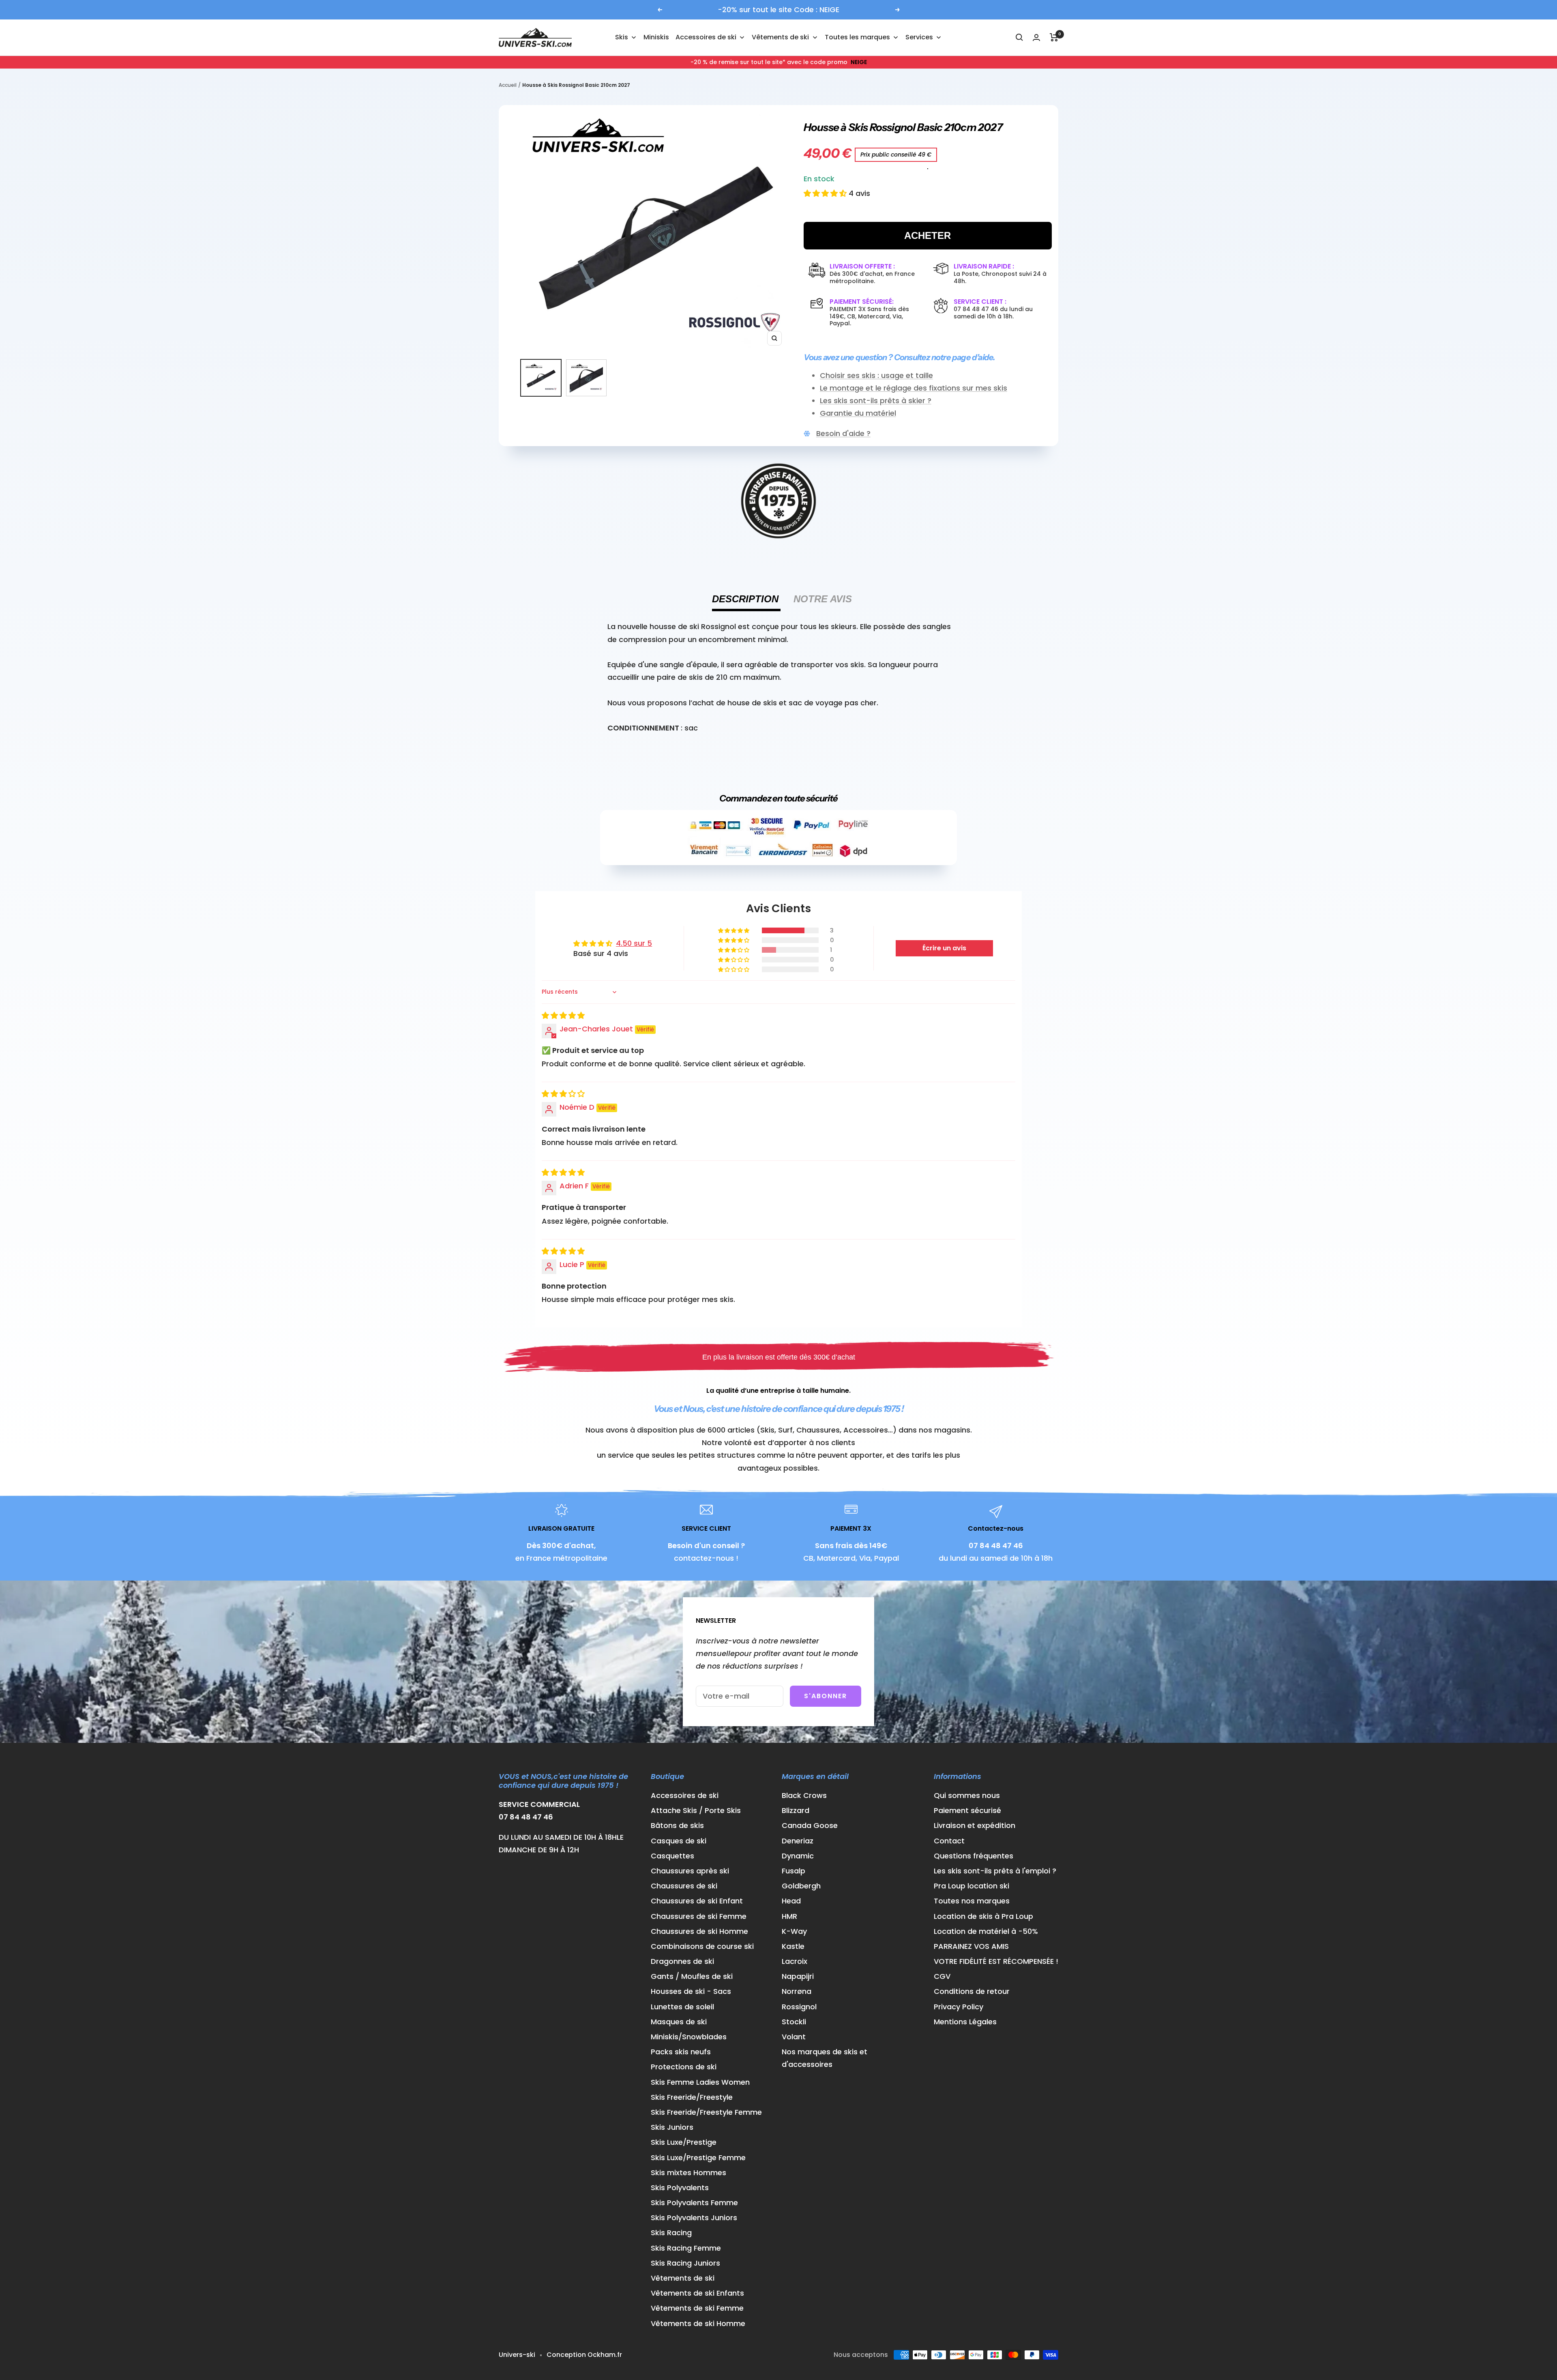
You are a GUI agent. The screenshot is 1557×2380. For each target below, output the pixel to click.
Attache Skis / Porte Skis (696, 1810)
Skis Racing (671, 2233)
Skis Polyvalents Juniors (694, 2218)
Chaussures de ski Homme (699, 1931)
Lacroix (795, 1961)
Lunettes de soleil (682, 2007)
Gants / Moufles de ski (692, 1976)
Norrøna (797, 1991)
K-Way (794, 1931)
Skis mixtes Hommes (688, 2173)
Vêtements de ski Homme (698, 2323)
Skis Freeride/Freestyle (692, 2097)
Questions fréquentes (974, 1856)
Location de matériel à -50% (986, 1931)
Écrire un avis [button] (944, 948)
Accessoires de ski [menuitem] (706, 37)
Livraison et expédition (975, 1825)
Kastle (793, 1946)
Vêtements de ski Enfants (697, 2293)
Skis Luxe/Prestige (684, 2142)
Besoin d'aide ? (843, 433)
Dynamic (798, 1856)
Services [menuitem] (919, 37)
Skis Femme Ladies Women (700, 2082)
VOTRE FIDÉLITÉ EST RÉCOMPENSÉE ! (996, 1961)
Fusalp (794, 1871)
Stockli (794, 2022)
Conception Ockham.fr (584, 2355)
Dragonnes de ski (682, 1961)
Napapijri (798, 1976)
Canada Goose (810, 1825)
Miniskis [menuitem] (656, 37)
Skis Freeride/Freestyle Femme (706, 2112)
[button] (826, 193)
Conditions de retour (972, 1991)
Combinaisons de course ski (702, 1946)
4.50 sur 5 (634, 943)
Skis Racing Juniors (685, 2263)
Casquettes (672, 1856)
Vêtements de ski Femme (697, 2308)
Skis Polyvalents (680, 2188)
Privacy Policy (959, 2007)
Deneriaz (798, 1841)
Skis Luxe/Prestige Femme (698, 2158)
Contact (949, 1841)
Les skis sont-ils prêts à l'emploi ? (995, 1871)
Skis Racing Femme (686, 2248)
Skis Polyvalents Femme (694, 2203)
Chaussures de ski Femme (699, 1916)
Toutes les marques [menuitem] (857, 37)
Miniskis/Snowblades (689, 2037)
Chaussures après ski (690, 1871)
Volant (794, 2037)
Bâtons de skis (677, 1825)
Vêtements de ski (683, 2278)
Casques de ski (679, 1841)
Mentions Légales (965, 2022)
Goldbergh (801, 1886)
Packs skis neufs (681, 2052)
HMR (789, 1916)
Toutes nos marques (972, 1901)
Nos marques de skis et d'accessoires (825, 2058)
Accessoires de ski (685, 1795)
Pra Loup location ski (972, 1886)
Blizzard (796, 1810)
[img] (563, 1015)
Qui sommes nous (967, 1795)
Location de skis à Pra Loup (983, 1916)
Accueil (508, 85)
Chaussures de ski (684, 1886)
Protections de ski (684, 2067)
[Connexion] (1036, 38)
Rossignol (799, 2007)
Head (791, 1901)
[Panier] (1054, 37)
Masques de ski (679, 2022)
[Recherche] (1019, 37)
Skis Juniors (672, 2127)
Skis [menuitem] (622, 37)
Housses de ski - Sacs (691, 1991)
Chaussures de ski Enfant (697, 1901)
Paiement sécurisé (967, 1810)
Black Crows (804, 1795)
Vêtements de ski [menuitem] (780, 37)
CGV (942, 1976)
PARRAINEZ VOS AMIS (971, 1946)
